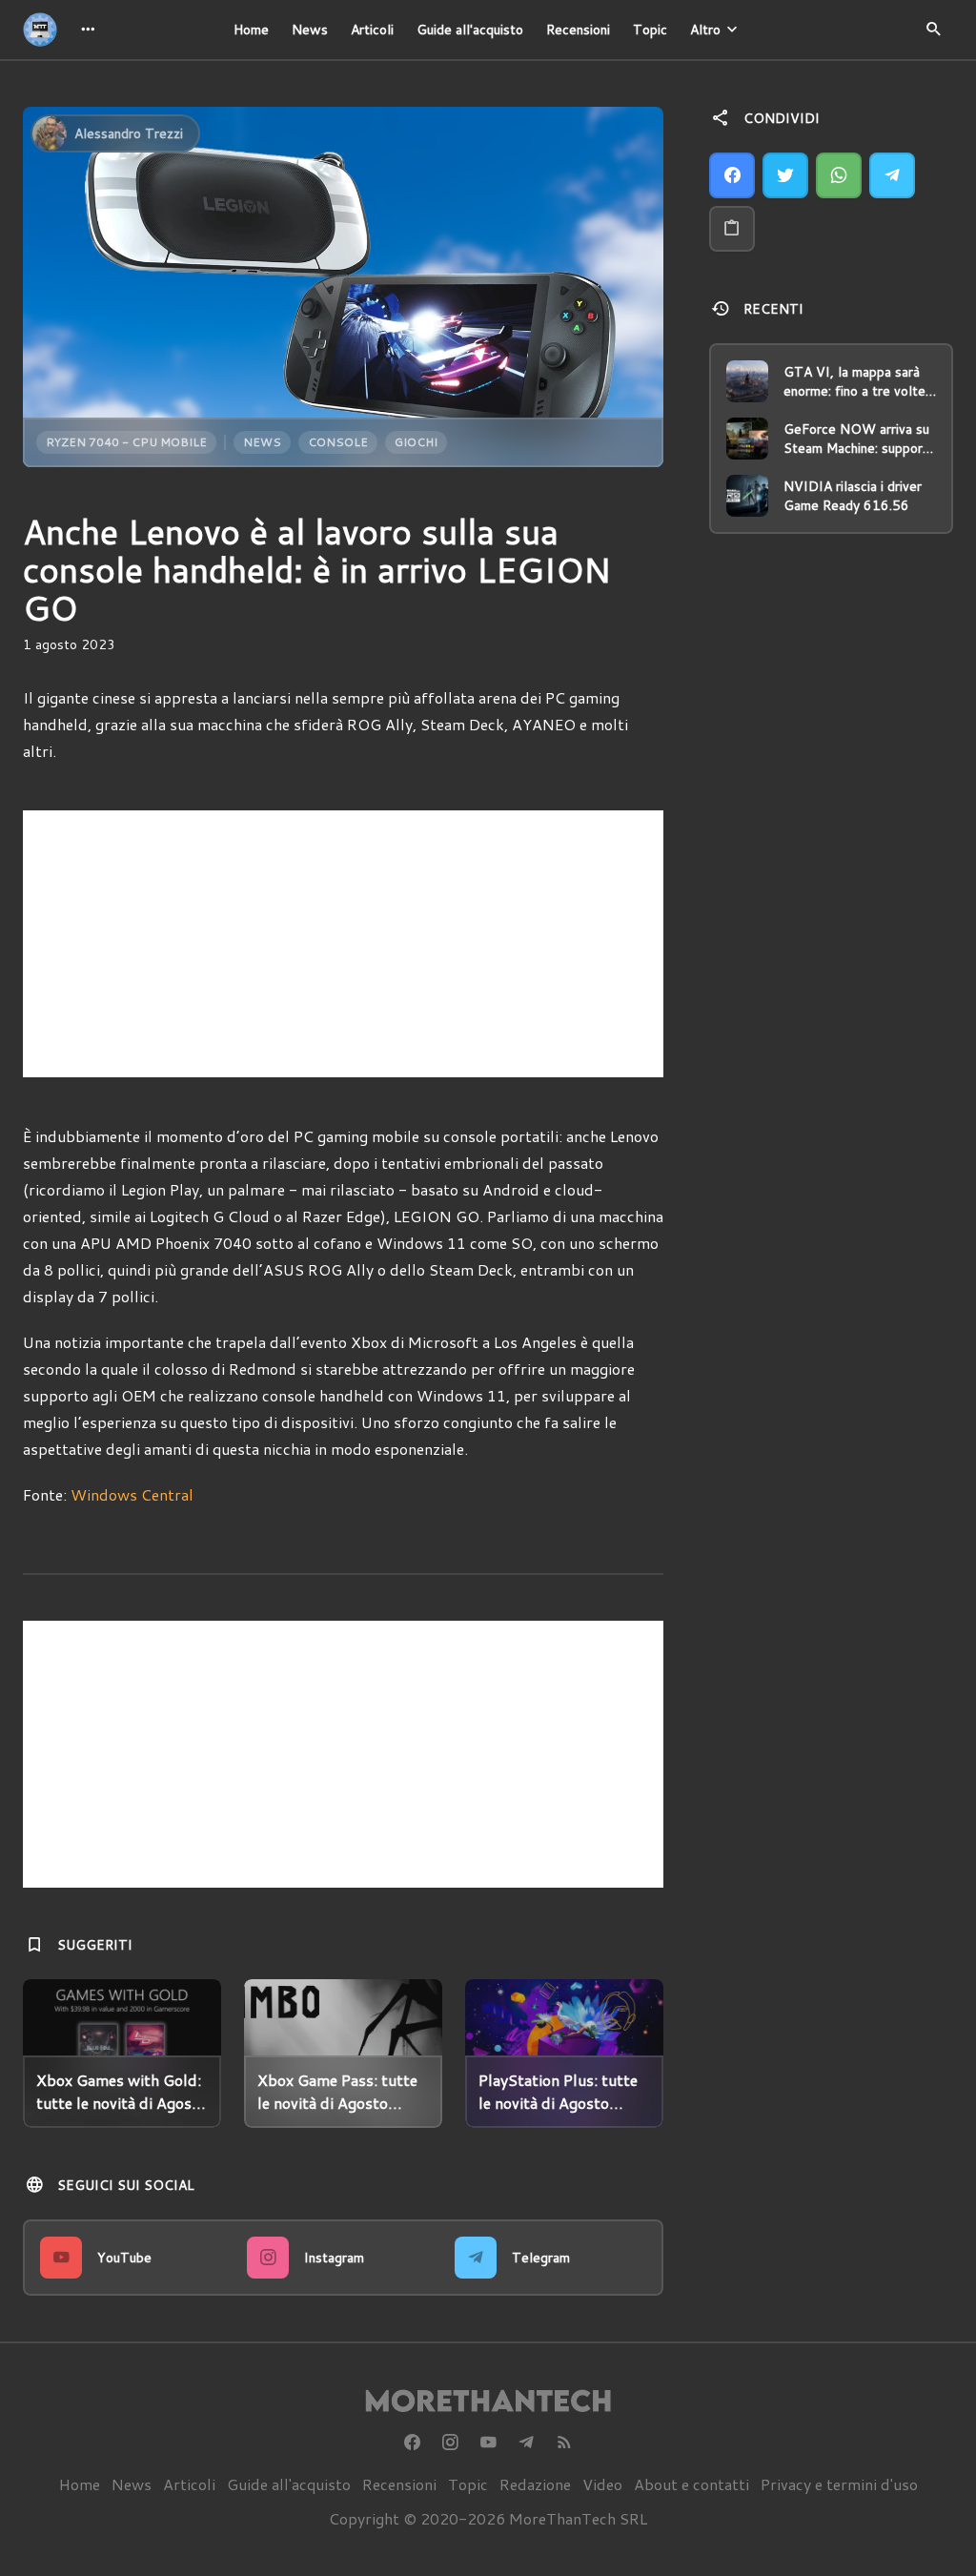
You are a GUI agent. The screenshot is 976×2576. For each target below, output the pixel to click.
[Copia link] (732, 229)
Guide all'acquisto (470, 30)
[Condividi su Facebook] (732, 175)
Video (602, 2484)
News (310, 30)
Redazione (535, 2484)
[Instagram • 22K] (450, 2443)
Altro (705, 30)
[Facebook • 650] (412, 2443)
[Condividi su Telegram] (892, 175)
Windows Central (132, 1494)
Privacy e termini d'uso (839, 2484)
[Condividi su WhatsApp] (839, 175)
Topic (650, 30)
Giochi (416, 442)
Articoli (372, 30)
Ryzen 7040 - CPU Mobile (126, 442)
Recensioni (578, 30)
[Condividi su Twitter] (785, 175)
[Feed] (564, 2443)
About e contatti (691, 2484)
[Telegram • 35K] (526, 2443)
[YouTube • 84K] (488, 2443)
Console (338, 442)
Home (251, 30)
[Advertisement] (343, 944)
